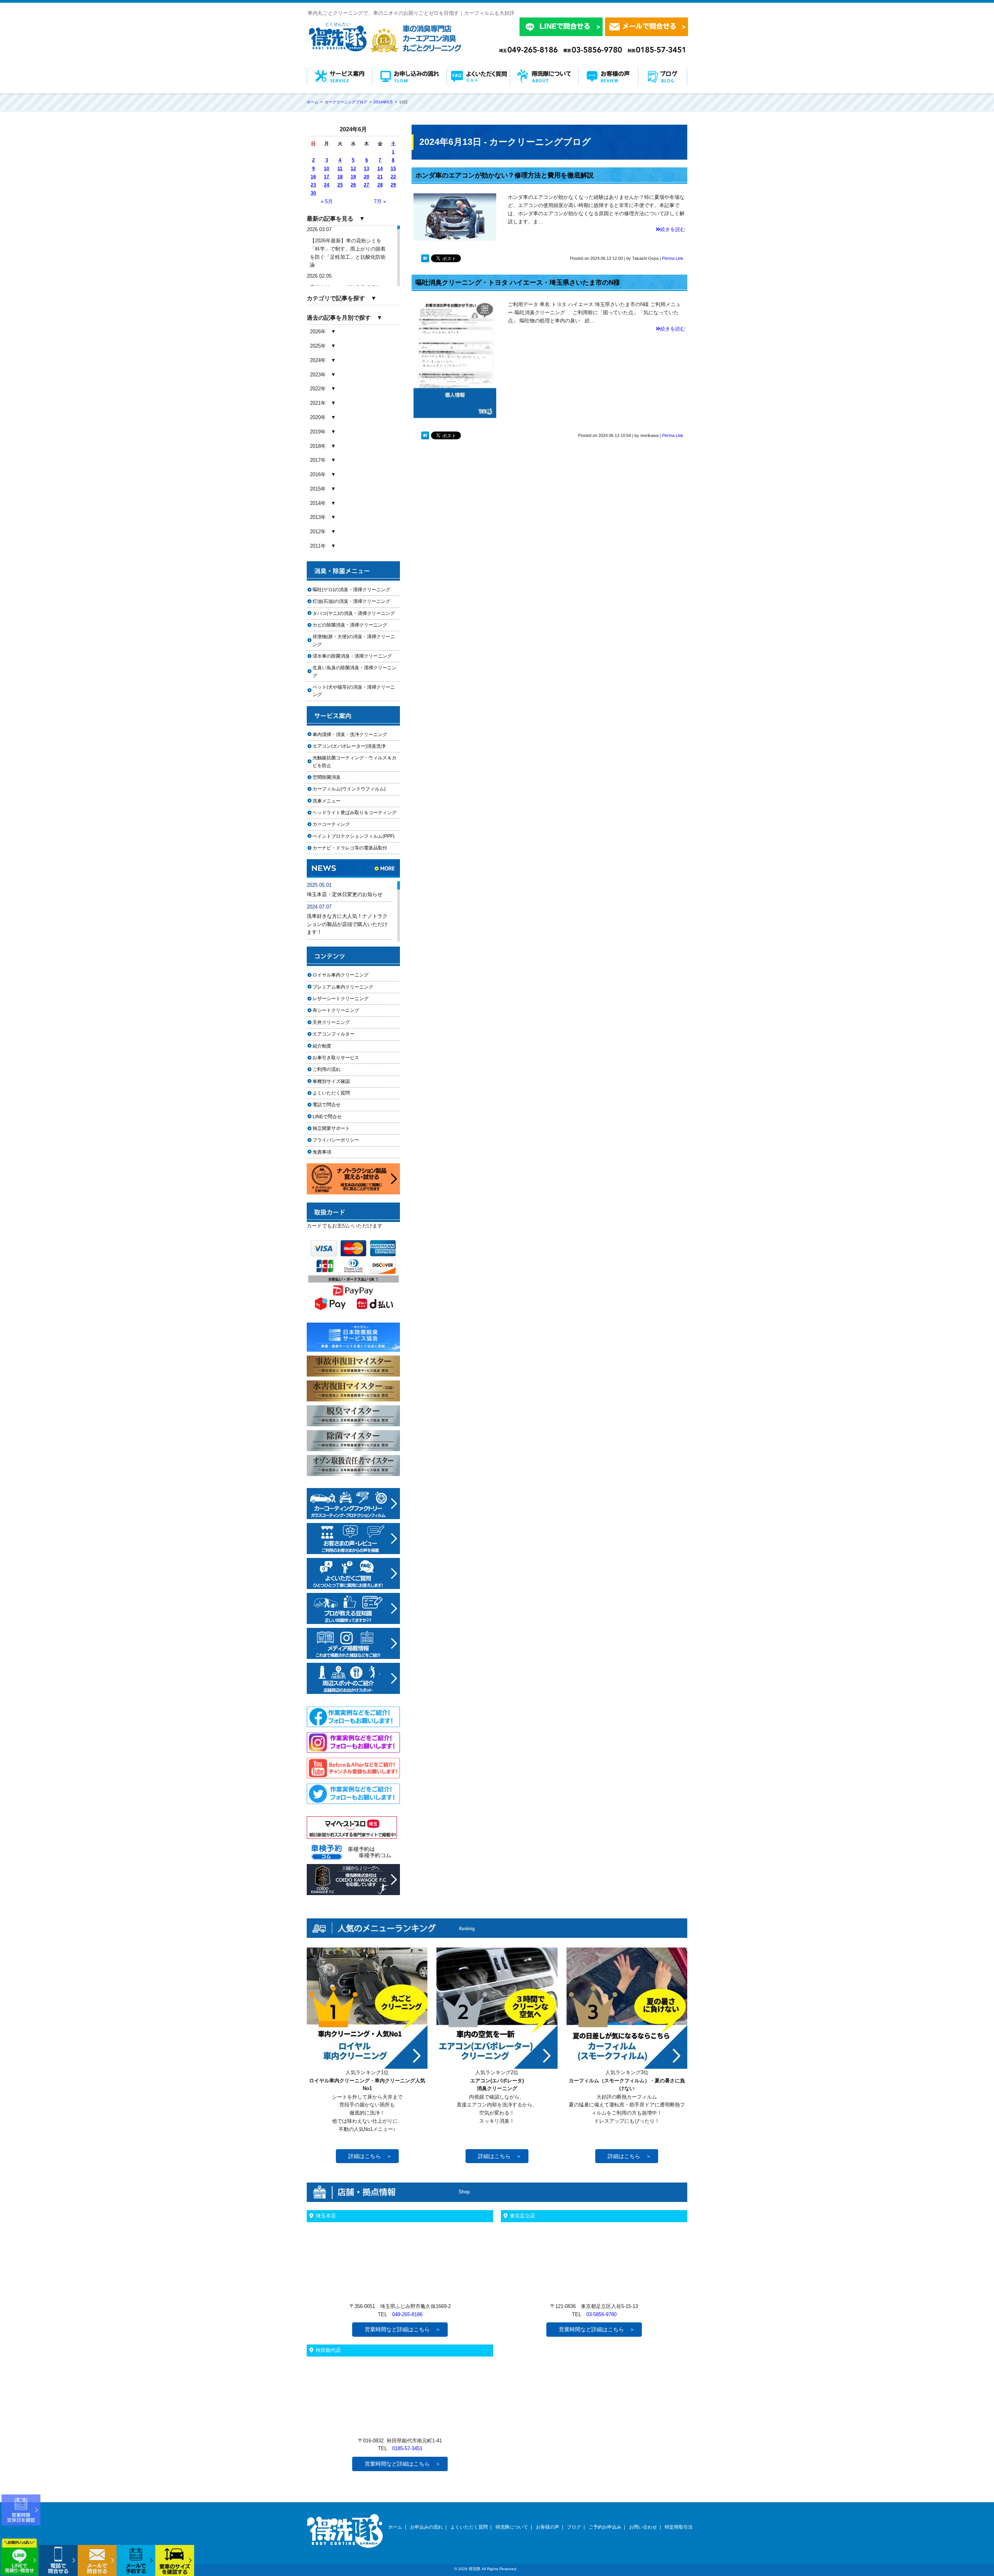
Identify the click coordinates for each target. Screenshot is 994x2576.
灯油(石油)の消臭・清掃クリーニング (351, 601)
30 (313, 193)
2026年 (318, 332)
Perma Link (673, 258)
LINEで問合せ (329, 1117)
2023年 (318, 375)
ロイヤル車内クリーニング (341, 975)
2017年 (318, 460)
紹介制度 (322, 1046)
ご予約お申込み (605, 2527)
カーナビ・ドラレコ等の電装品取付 (350, 848)
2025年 (318, 346)
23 (313, 185)
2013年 (318, 517)
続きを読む (673, 229)
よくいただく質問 (331, 1093)
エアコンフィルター (341, 1034)
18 (340, 177)
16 (313, 177)
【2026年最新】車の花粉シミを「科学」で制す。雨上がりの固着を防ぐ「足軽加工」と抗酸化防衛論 (348, 253)
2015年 (318, 489)
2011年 (318, 546)
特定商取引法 (679, 2527)
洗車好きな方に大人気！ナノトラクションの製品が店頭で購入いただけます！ (347, 924)
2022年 (318, 389)
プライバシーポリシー (336, 1140)
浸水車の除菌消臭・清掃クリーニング (352, 656)
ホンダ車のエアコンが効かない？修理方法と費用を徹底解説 (505, 175)
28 (380, 185)
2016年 (318, 474)
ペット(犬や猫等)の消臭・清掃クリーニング (354, 691)
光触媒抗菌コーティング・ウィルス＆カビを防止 (355, 761)
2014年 (318, 503)
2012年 (318, 532)
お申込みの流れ (426, 2527)
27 (367, 185)
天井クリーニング (341, 1022)
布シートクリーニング (341, 1010)
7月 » (380, 201)
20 (367, 177)
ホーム (395, 2527)
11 (340, 169)
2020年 (318, 417)
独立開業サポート (331, 1128)
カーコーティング (331, 824)
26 (353, 185)
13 (367, 169)
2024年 (318, 360)
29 (393, 185)
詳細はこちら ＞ (370, 2156)
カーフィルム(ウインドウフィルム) (349, 789)
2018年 (318, 446)
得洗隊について (512, 2527)
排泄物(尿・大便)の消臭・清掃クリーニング (354, 640)
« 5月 (327, 201)
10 (327, 169)
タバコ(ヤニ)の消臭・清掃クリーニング (354, 613)
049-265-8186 (407, 2314)
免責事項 (322, 1152)
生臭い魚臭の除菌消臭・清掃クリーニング (355, 671)
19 (353, 177)
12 (353, 169)
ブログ (574, 2527)
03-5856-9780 (601, 2314)
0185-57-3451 (407, 2448)
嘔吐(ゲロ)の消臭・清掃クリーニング (351, 590)
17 (327, 177)
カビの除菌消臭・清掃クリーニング (352, 625)
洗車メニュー (327, 801)
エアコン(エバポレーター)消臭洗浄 (349, 746)
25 (340, 185)
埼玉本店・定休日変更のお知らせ (345, 894)
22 (393, 177)
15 (393, 169)
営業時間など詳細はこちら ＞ (403, 2329)
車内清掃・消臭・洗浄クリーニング (350, 735)
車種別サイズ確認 (331, 1081)
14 (380, 169)
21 (380, 177)
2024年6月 (383, 102)
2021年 (318, 403)
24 (327, 185)
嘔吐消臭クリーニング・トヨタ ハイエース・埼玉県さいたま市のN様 (518, 283)
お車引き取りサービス (341, 1058)
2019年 (318, 432)
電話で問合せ (329, 1105)
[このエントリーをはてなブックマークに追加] (425, 260)
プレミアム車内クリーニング (343, 987)
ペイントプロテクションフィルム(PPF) (354, 836)
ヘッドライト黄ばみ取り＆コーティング (355, 813)
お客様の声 (547, 2527)
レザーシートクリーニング (341, 999)
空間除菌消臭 (327, 777)
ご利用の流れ (327, 1069)
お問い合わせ (643, 2527)
